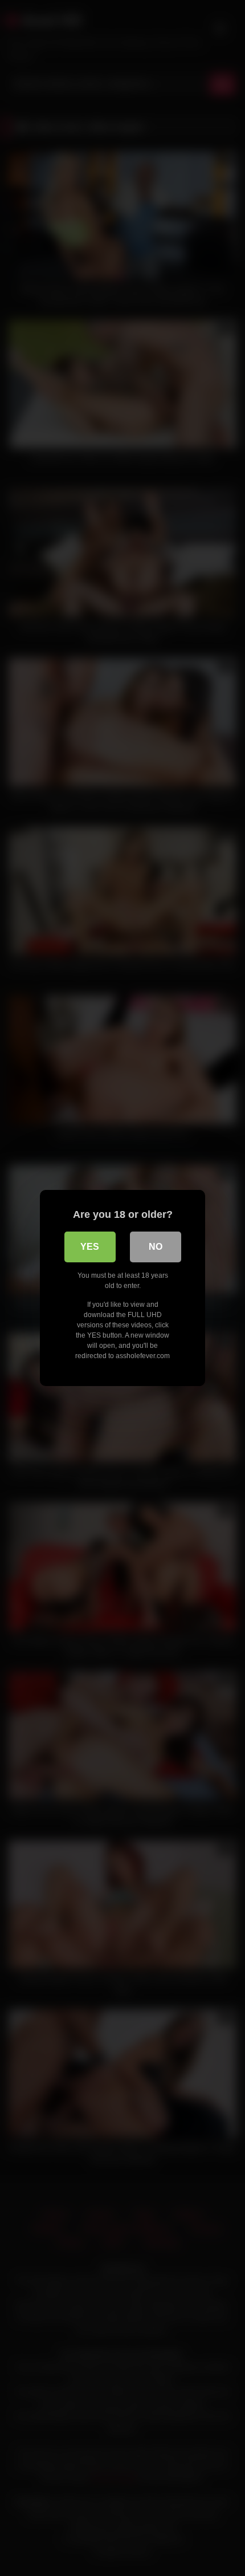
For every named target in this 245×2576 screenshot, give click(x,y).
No (156, 1247)
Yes (90, 1247)
